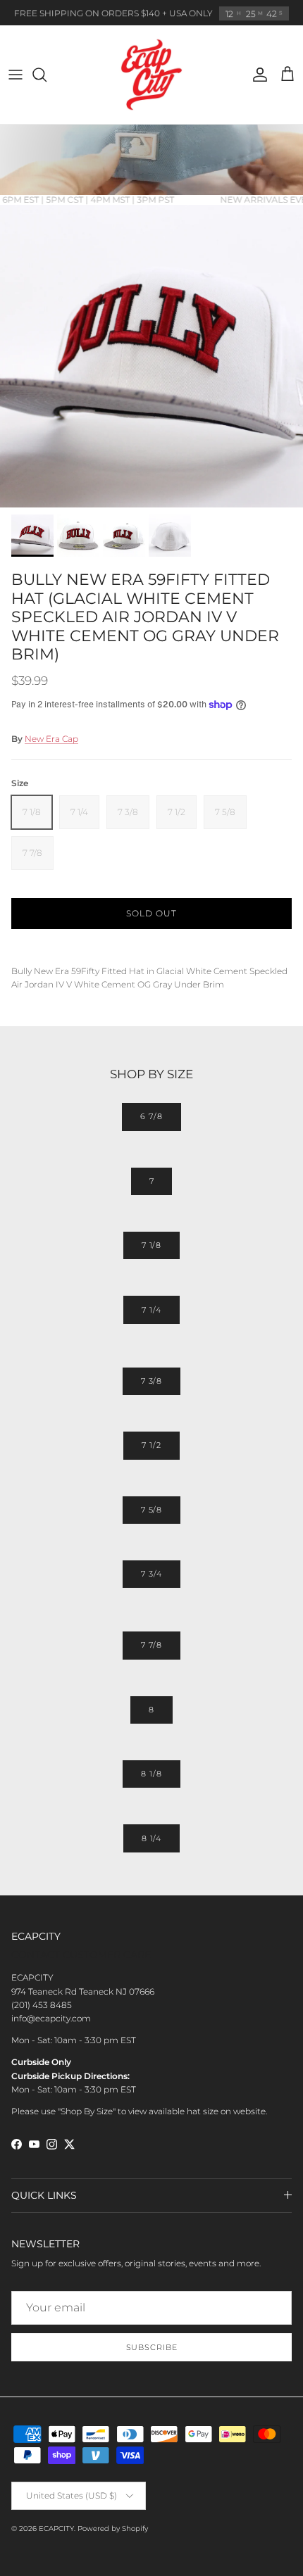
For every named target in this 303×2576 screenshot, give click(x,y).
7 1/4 (151, 1310)
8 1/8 (151, 1774)
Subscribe (152, 2347)
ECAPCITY (56, 2528)
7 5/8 (151, 1510)
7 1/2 (151, 1445)
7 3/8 (151, 1381)
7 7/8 (151, 1645)
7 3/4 (151, 1574)
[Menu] (16, 75)
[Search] (47, 75)
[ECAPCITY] (151, 75)
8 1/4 (151, 1838)
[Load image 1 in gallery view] (151, 356)
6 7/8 (151, 1116)
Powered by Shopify (113, 2528)
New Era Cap (51, 739)
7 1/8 (151, 1245)
